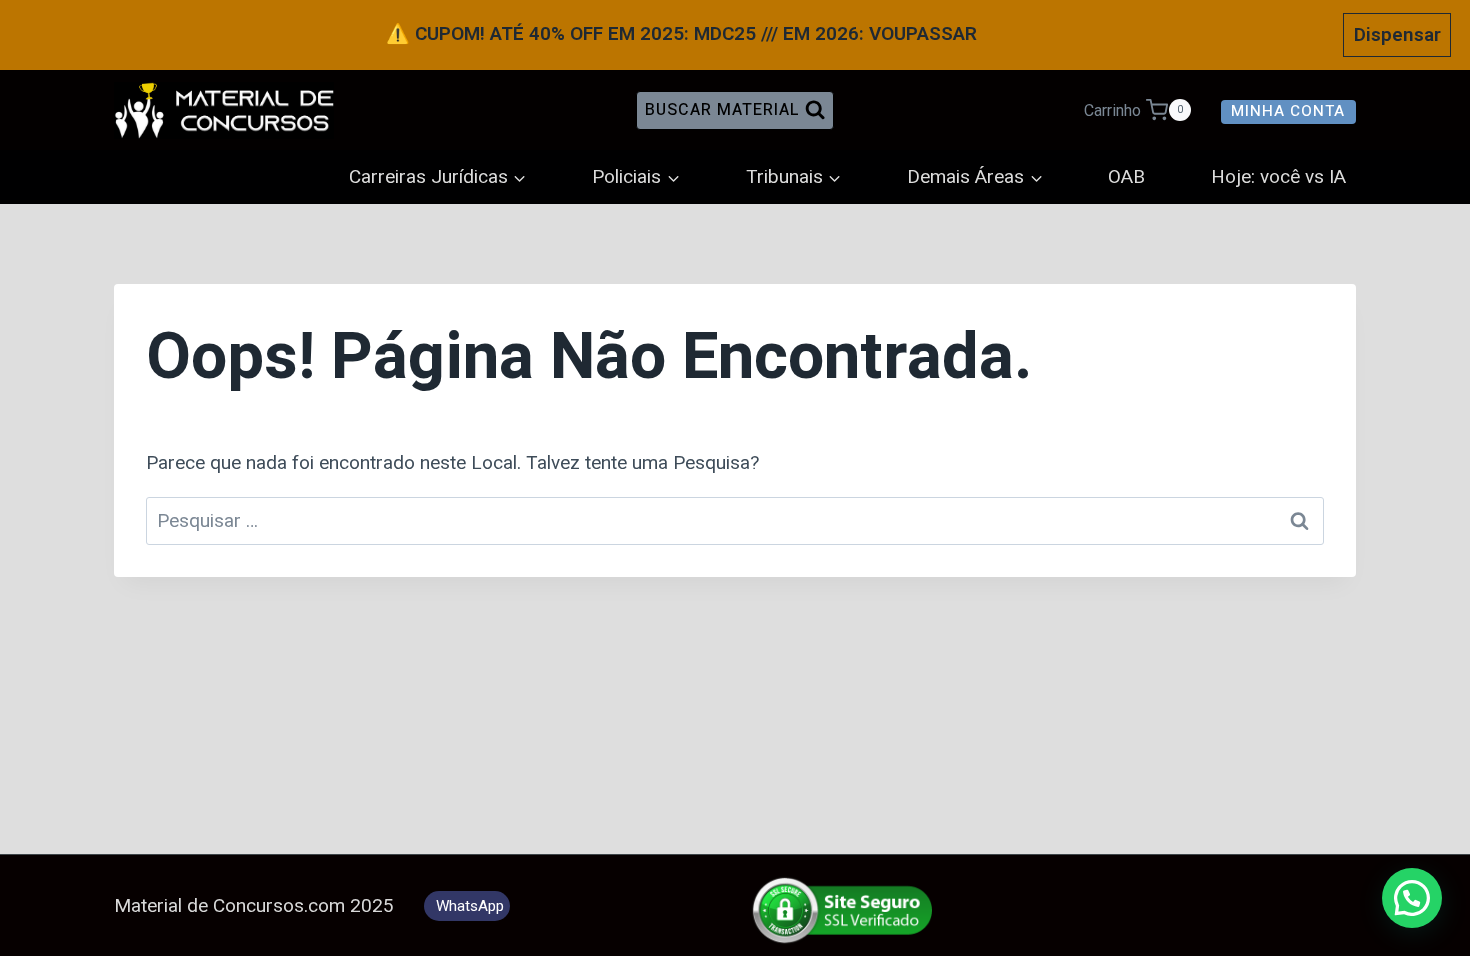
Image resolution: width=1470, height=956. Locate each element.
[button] (1412, 898)
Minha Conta (1288, 111)
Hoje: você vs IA (1278, 177)
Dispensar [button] (1397, 34)
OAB (1126, 177)
